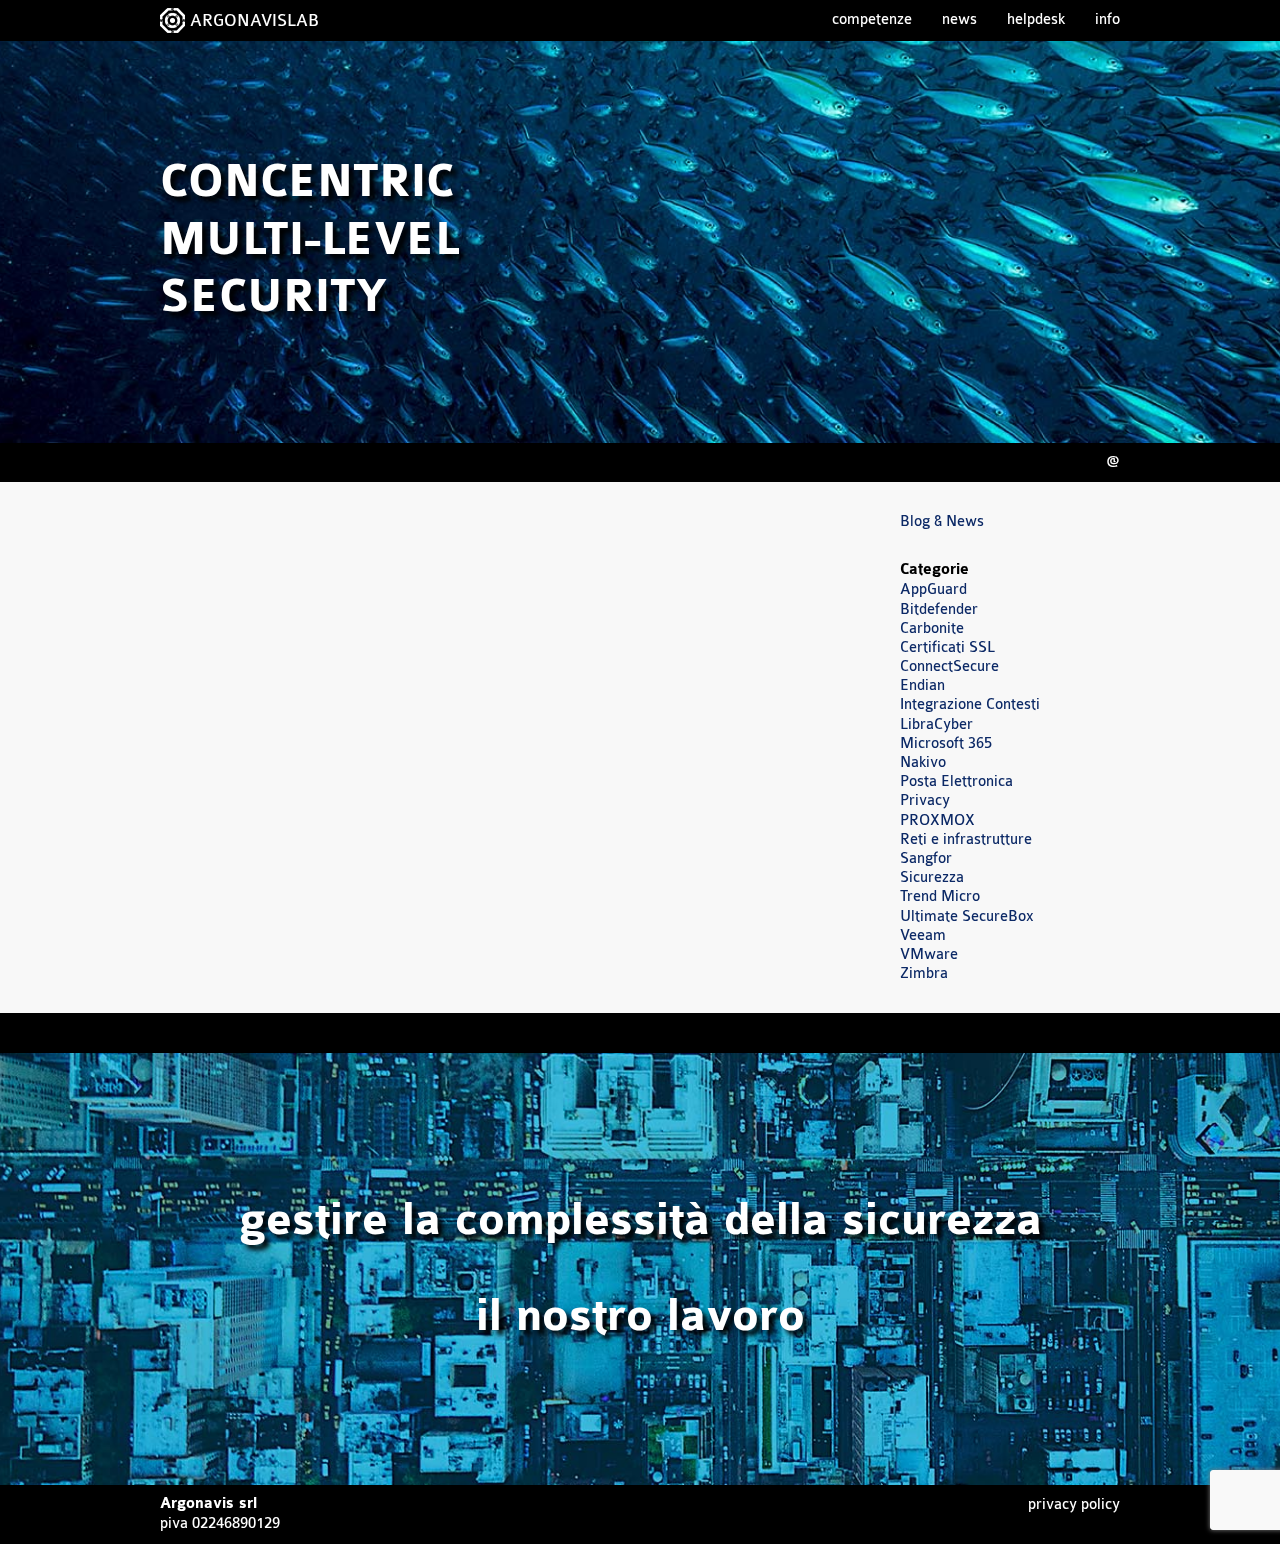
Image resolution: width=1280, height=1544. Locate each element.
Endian (922, 685)
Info (1107, 19)
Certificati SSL (947, 647)
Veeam (923, 935)
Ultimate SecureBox (967, 916)
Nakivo (923, 762)
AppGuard (933, 589)
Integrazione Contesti (970, 704)
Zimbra (924, 973)
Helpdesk (1036, 19)
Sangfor (926, 858)
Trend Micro (940, 896)
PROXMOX (937, 820)
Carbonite (932, 628)
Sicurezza (932, 877)
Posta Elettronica (956, 781)
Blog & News (942, 521)
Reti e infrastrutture (966, 839)
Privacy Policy (1074, 1504)
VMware (929, 954)
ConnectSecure (949, 666)
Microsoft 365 (946, 743)
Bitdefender (939, 609)
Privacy (925, 800)
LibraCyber (936, 724)
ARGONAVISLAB (254, 20)
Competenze (872, 19)
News (959, 19)
